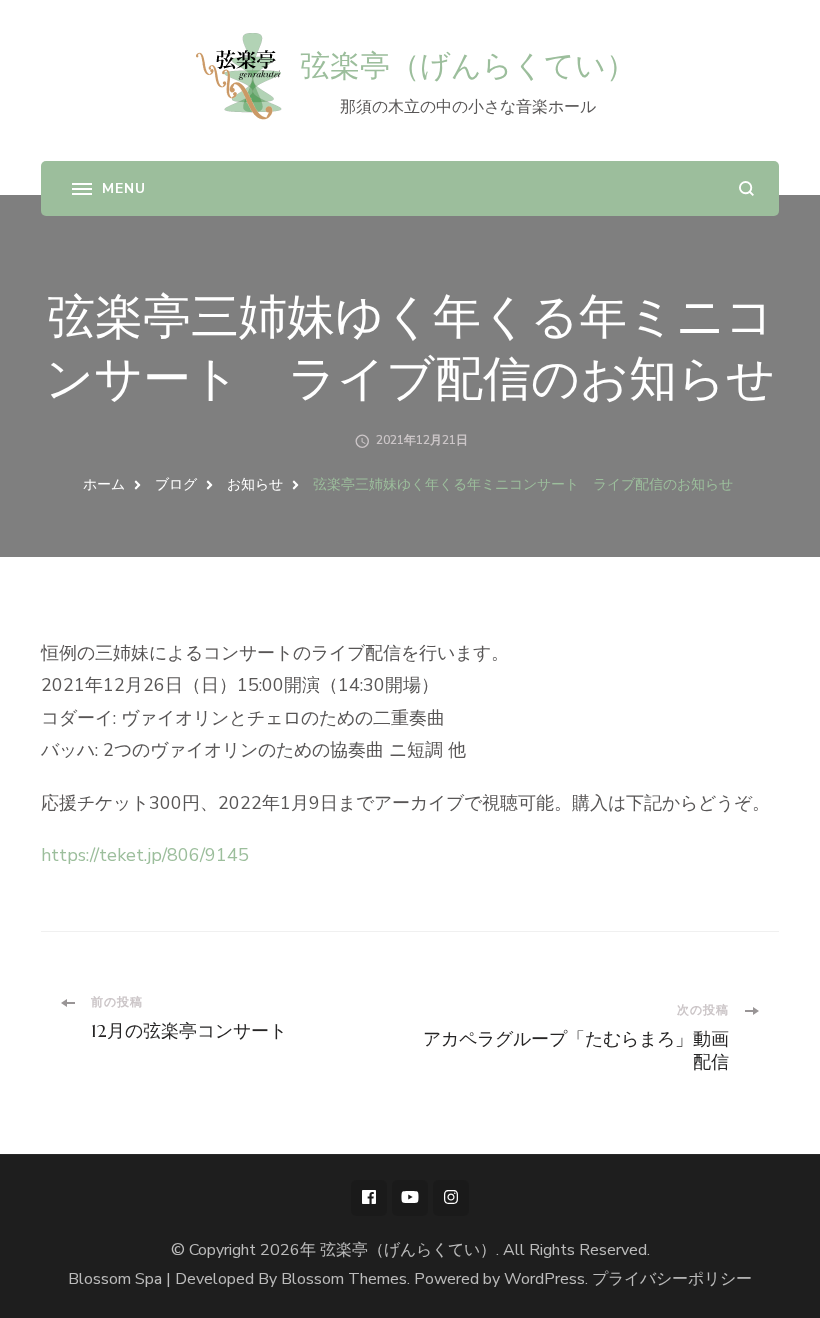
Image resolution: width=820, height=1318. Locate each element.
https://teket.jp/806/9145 (145, 855)
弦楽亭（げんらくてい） (468, 65)
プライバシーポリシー (672, 1279)
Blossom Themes (344, 1279)
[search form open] (746, 188)
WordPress (544, 1279)
